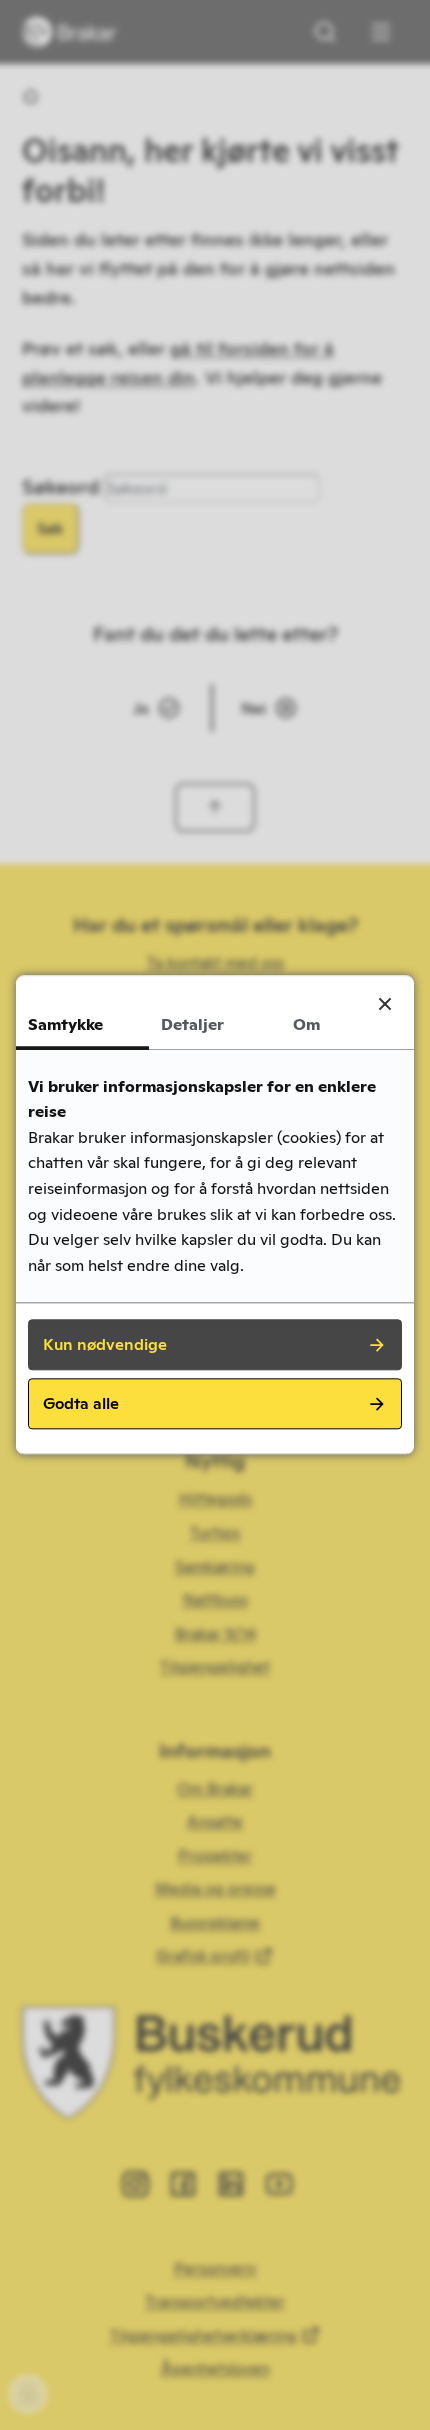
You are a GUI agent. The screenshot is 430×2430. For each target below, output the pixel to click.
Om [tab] (306, 1024)
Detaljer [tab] (192, 1024)
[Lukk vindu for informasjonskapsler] (385, 1004)
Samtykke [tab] (65, 1024)
